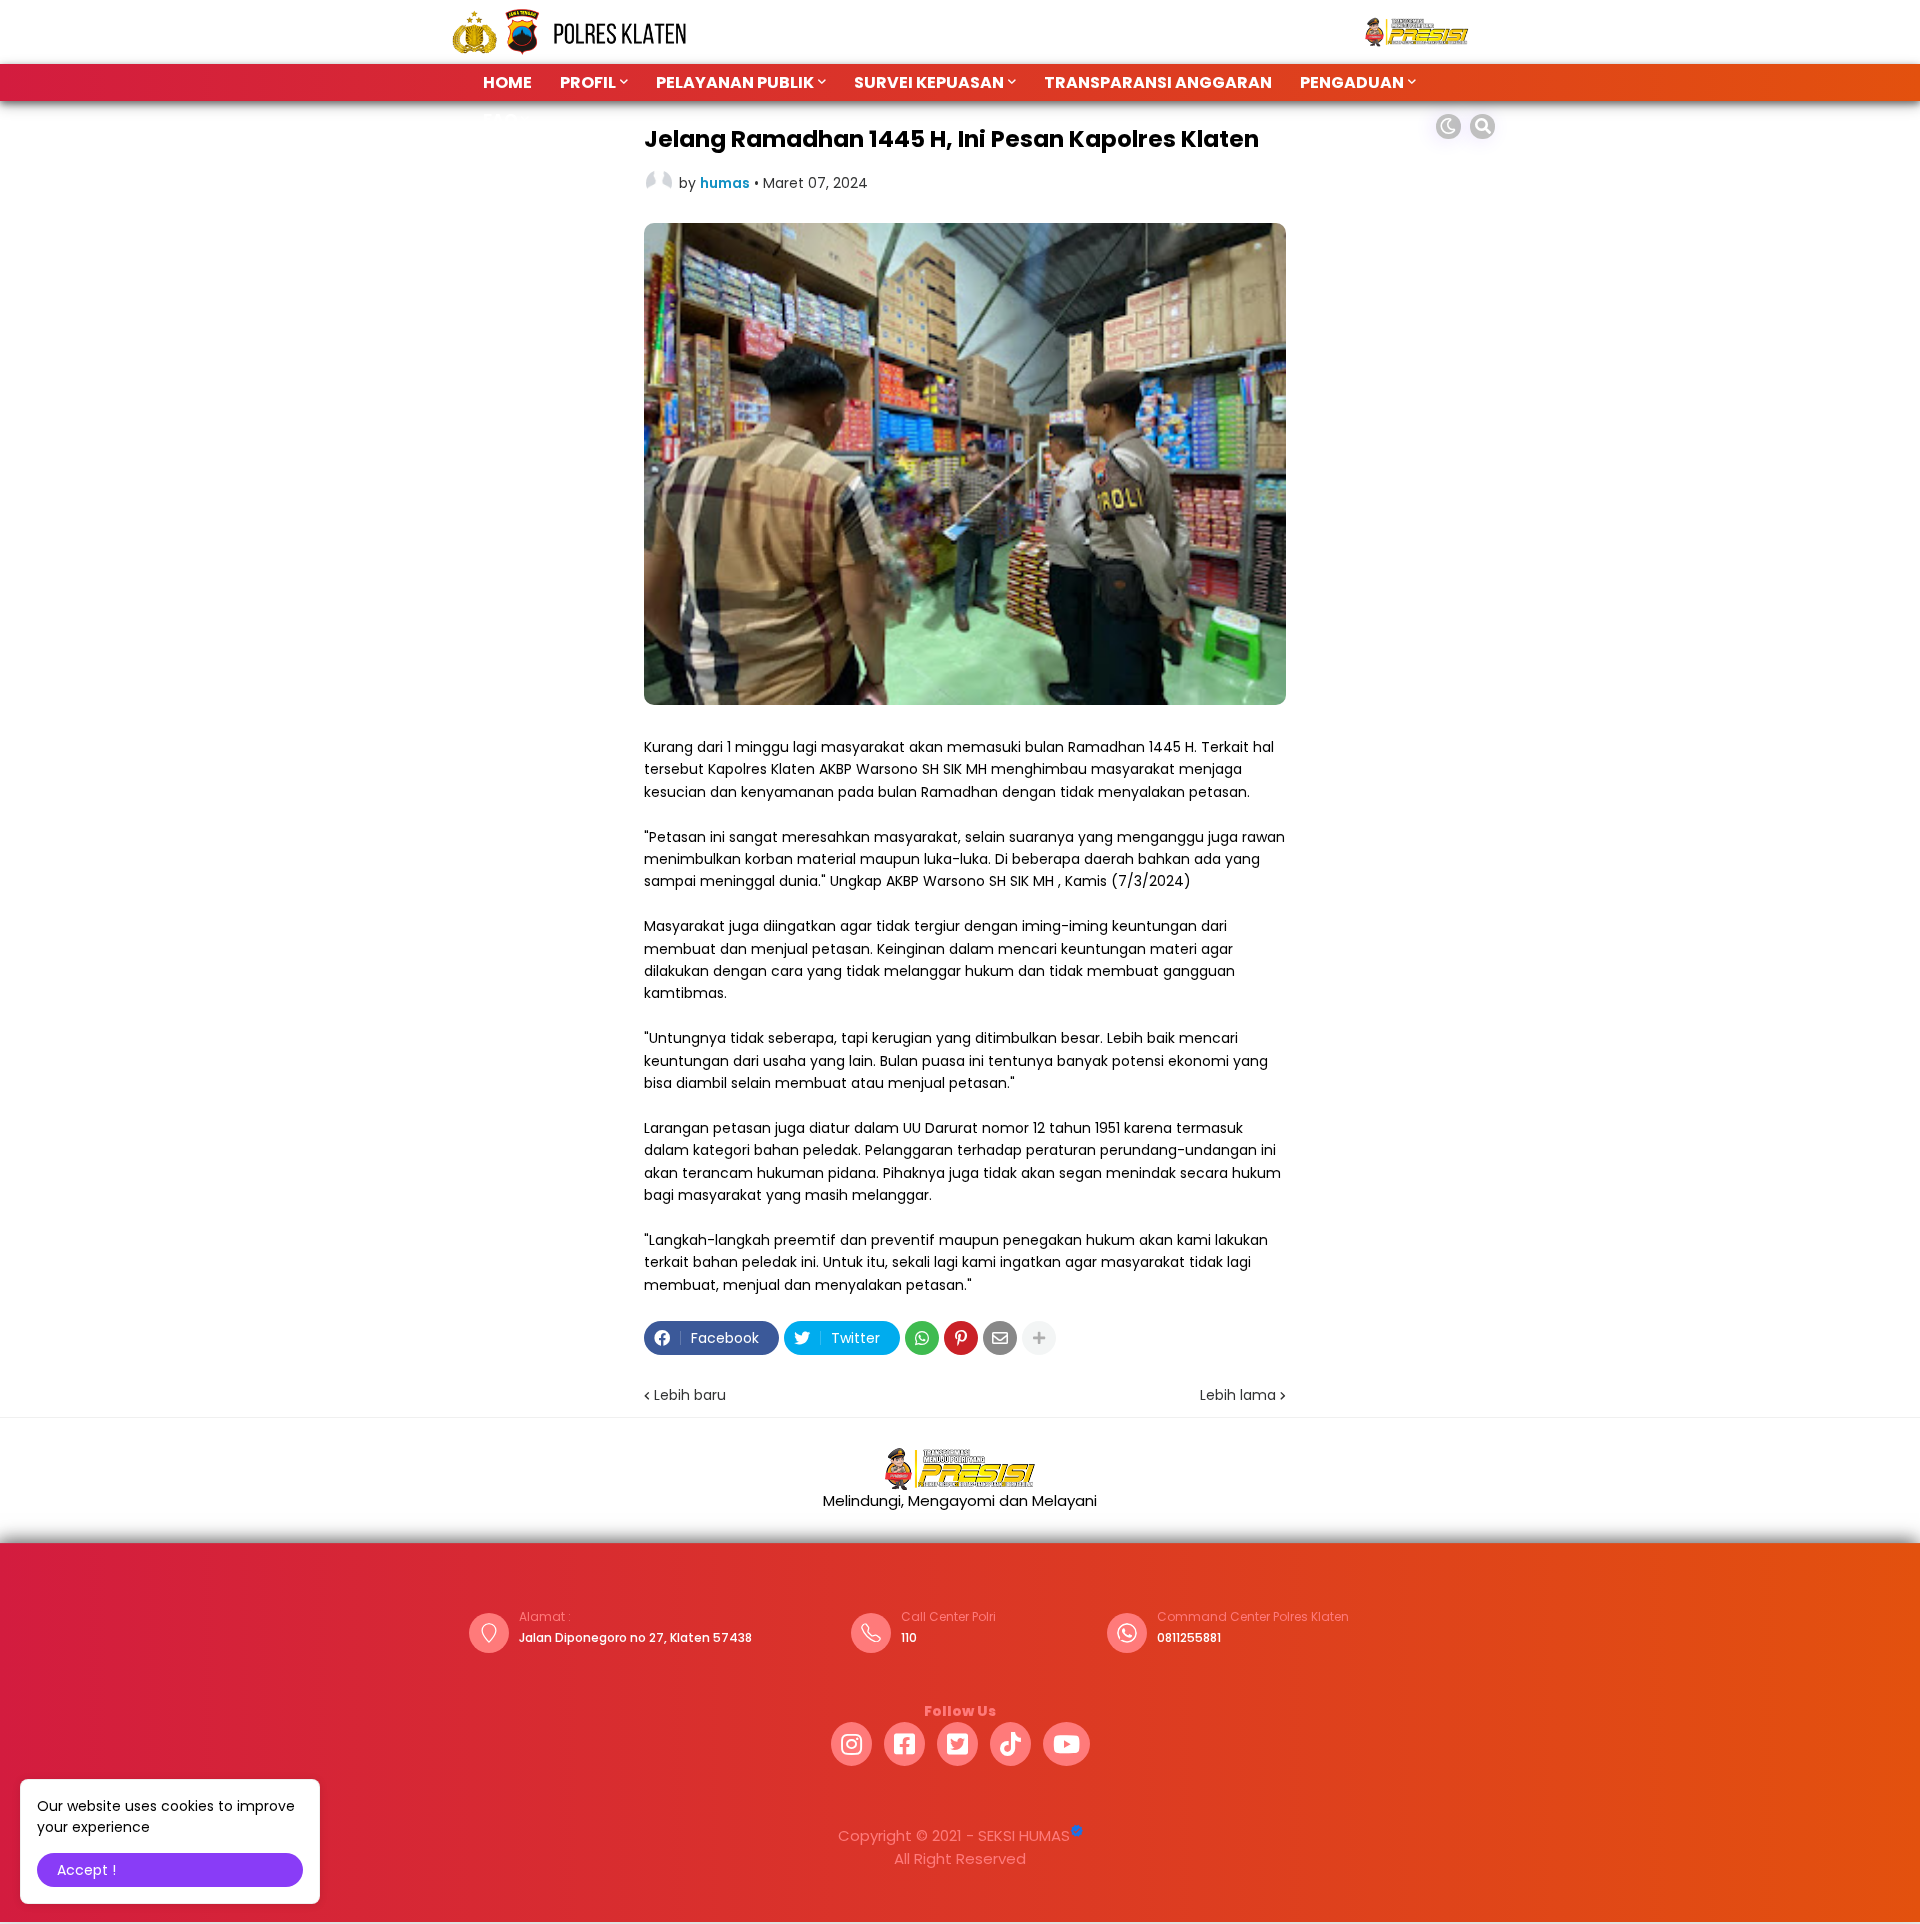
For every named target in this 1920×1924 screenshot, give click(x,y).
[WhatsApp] (922, 1338)
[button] (1448, 126)
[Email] (1000, 1338)
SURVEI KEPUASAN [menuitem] (929, 82)
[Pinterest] (961, 1338)
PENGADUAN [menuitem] (1352, 82)
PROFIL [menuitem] (588, 82)
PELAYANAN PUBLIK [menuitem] (735, 82)
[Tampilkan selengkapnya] (1039, 1338)
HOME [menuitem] (507, 82)
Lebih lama (1238, 1395)
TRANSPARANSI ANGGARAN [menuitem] (1158, 82)
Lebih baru (690, 1395)
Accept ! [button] (86, 1870)
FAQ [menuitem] (500, 119)
